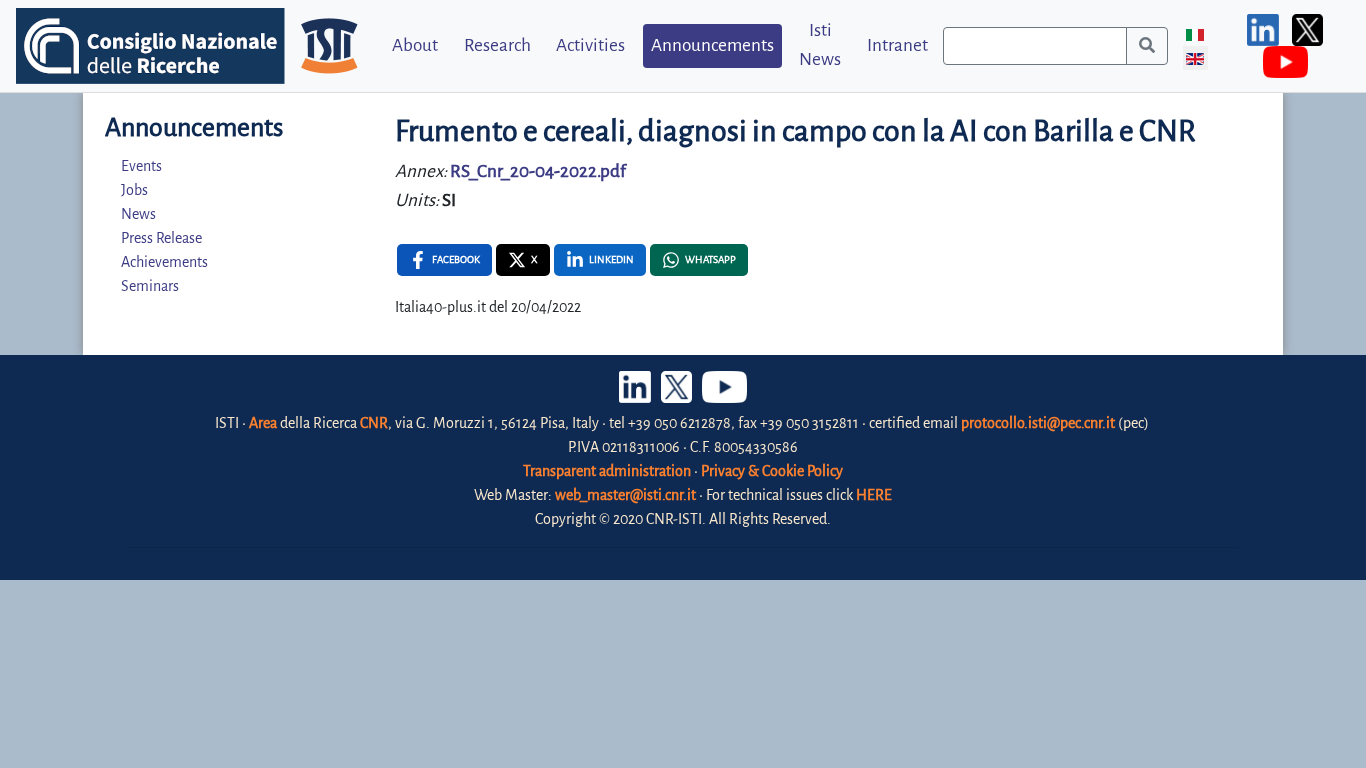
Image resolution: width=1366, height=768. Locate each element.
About (415, 45)
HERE (874, 495)
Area (263, 423)
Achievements (164, 262)
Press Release (161, 238)
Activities (590, 45)
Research (497, 45)
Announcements (712, 45)
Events (141, 166)
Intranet (897, 45)
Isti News (820, 45)
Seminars (150, 286)
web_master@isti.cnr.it (625, 495)
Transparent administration (607, 471)
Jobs (134, 190)
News (138, 214)
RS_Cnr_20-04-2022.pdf (538, 171)
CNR (374, 423)
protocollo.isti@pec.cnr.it (1038, 423)
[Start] (1147, 46)
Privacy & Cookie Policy (772, 471)
